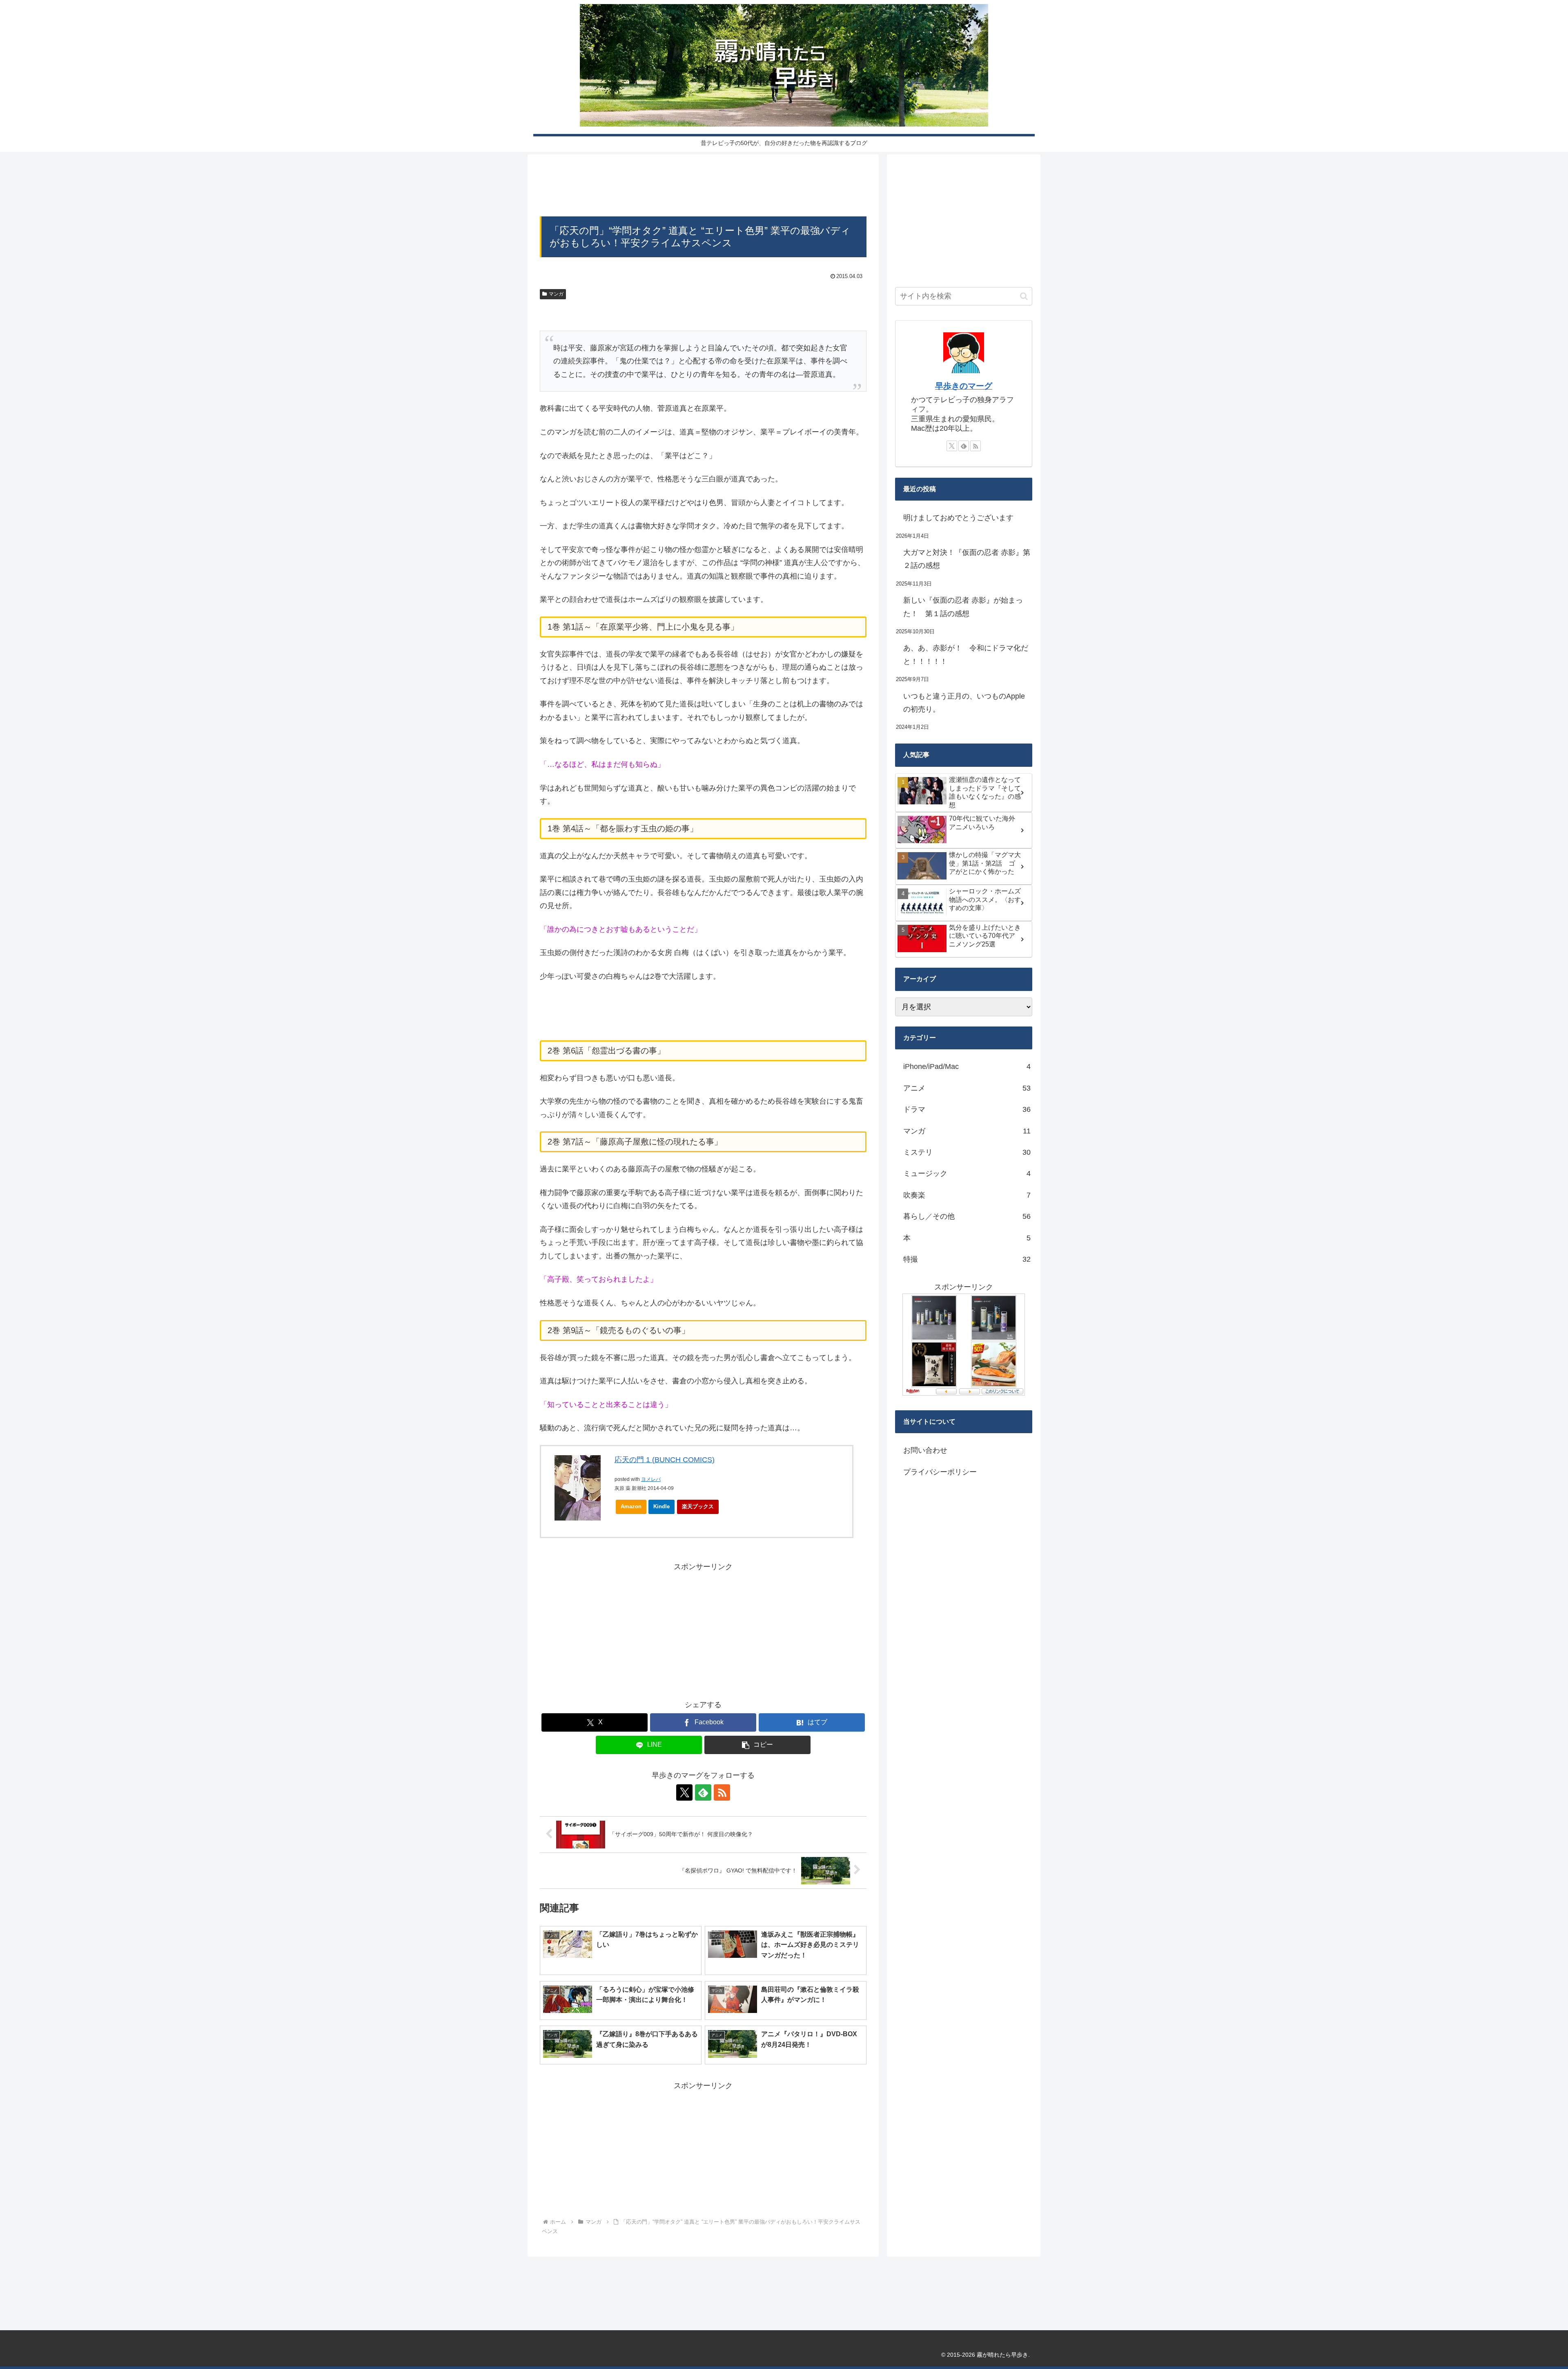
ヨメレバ (651, 1479)
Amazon (631, 1506)
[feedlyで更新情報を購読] (703, 1792)
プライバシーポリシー (940, 1472)
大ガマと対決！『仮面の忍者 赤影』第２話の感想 (967, 559)
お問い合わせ (925, 1450)
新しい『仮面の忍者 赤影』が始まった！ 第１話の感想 (963, 607)
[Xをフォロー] (684, 1792)
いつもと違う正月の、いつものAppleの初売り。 (964, 703)
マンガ (556, 294)
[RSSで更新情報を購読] (722, 1792)
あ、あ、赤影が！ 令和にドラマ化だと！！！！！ (966, 655)
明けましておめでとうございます (958, 518)
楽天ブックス (698, 1506)
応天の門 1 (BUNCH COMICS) (665, 1460)
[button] (757, 1745)
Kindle (661, 1506)
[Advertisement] (703, 188)
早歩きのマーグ (964, 386)
